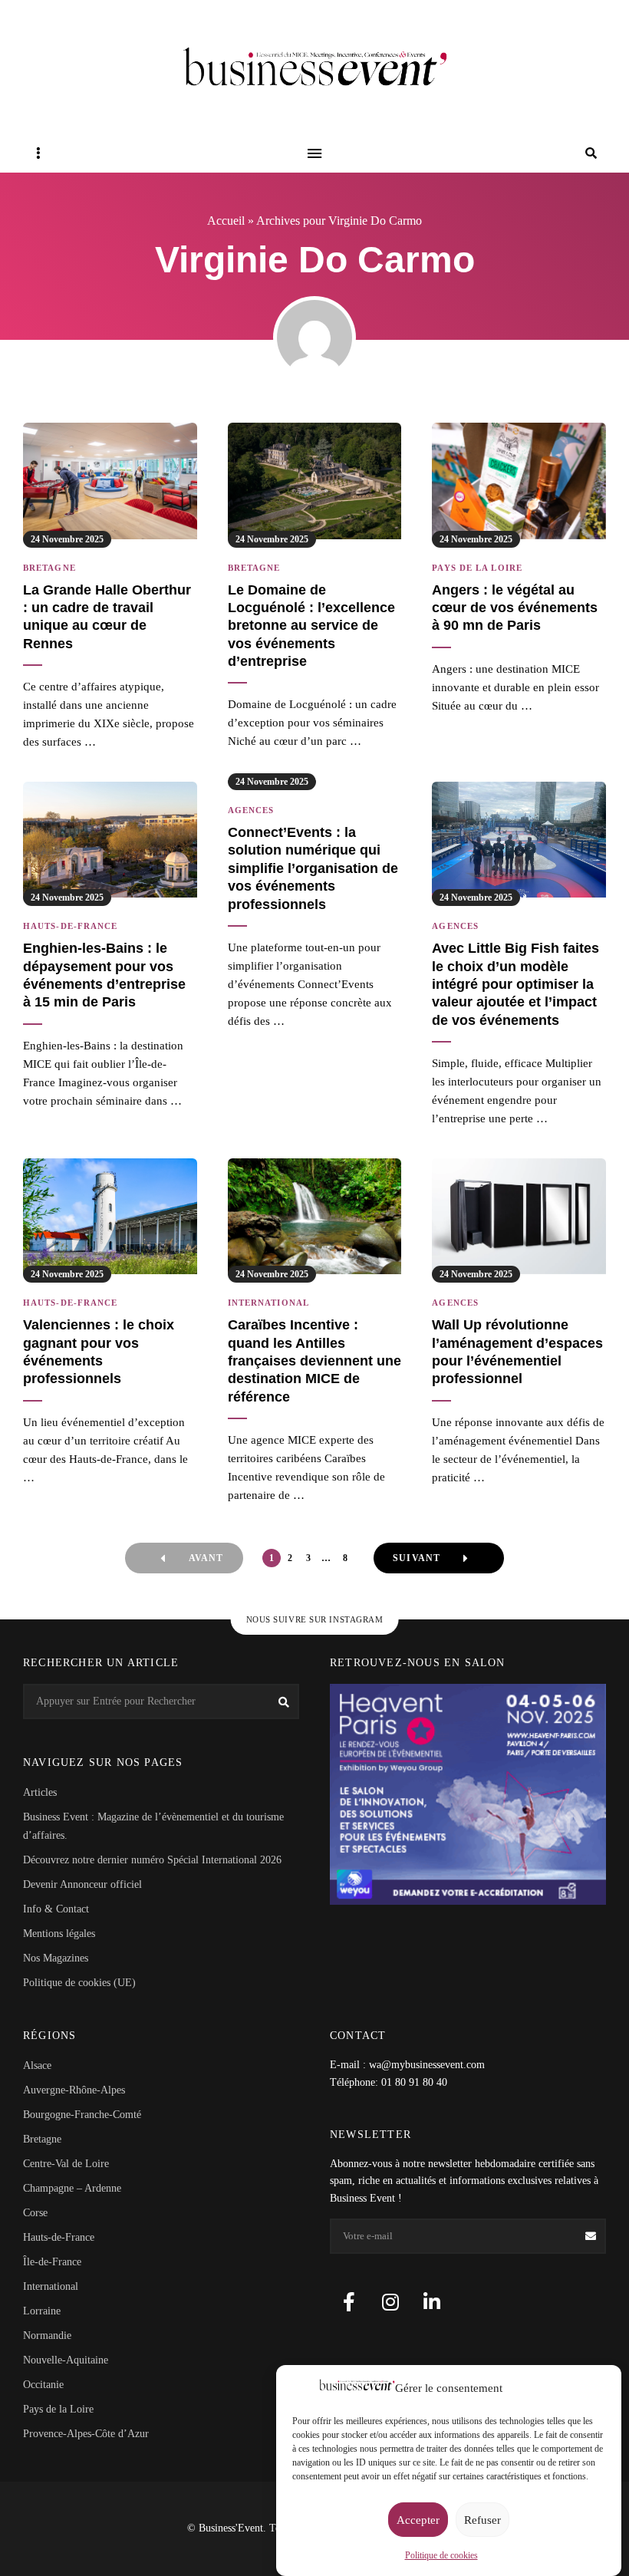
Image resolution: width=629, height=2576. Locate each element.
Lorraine (42, 2311)
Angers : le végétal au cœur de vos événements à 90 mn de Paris (515, 608)
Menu (314, 153)
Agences (251, 810)
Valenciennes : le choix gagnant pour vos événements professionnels (99, 1352)
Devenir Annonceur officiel (82, 1884)
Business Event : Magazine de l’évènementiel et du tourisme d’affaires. (153, 1826)
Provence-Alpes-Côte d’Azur (86, 2434)
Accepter (418, 2520)
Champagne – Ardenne (72, 2188)
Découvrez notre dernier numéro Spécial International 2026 (152, 1860)
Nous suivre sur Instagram (315, 1619)
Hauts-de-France (71, 926)
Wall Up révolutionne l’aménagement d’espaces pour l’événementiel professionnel (517, 1352)
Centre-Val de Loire (66, 2164)
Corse (35, 2213)
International (268, 1303)
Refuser (482, 2520)
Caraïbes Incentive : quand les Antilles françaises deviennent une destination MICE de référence (314, 1361)
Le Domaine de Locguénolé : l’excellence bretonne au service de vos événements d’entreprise (311, 626)
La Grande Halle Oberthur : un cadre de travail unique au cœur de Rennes (107, 617)
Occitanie (43, 2385)
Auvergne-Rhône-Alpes (74, 2090)
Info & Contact (56, 1909)
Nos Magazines (56, 1958)
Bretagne (49, 568)
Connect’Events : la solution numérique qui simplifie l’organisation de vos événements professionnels (313, 868)
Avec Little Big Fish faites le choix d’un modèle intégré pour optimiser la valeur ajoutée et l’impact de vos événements (515, 984)
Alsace (37, 2065)
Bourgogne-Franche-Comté (82, 2115)
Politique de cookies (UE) (79, 1983)
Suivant (417, 1558)
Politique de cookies (441, 2555)
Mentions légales (59, 1934)
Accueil (226, 221)
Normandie (47, 2336)
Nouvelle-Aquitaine (66, 2360)
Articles (40, 1792)
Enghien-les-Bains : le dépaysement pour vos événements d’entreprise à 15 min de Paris (104, 975)
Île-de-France (52, 2262)
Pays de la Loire (477, 568)
